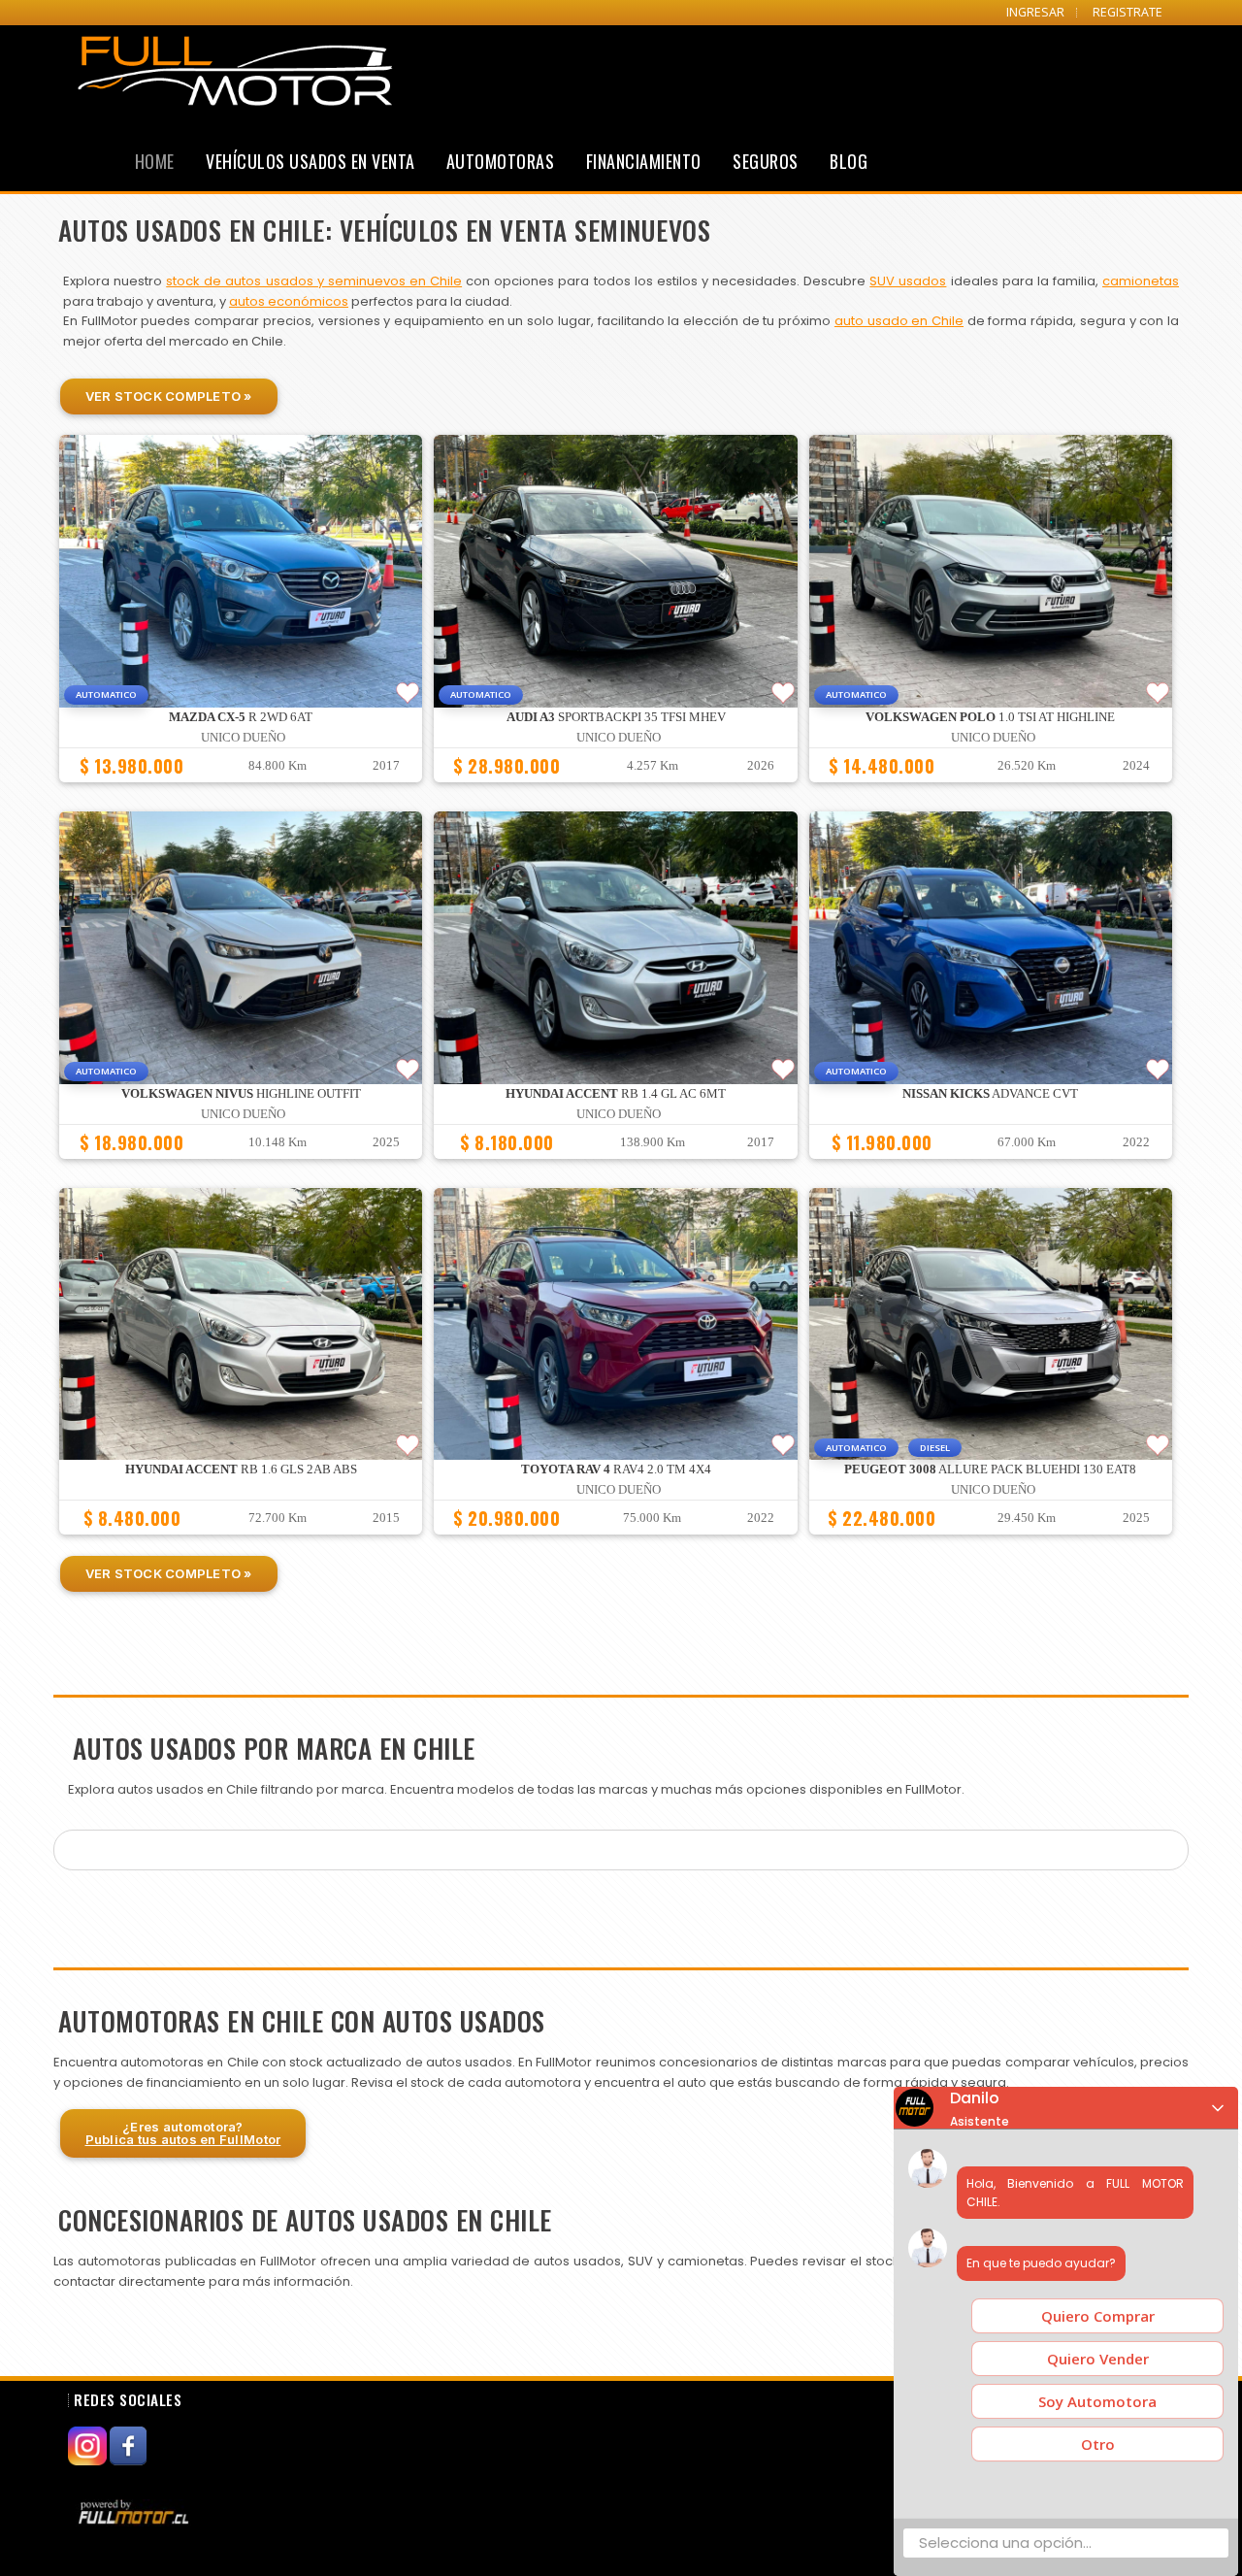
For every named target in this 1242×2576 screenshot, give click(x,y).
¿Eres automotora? (183, 2133)
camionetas (1141, 281)
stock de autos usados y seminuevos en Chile (314, 281)
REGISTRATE (1128, 12)
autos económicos (289, 301)
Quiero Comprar (1098, 2316)
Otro (1098, 2444)
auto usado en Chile (899, 321)
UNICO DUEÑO (243, 738)
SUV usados (908, 281)
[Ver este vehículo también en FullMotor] (136, 2512)
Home (155, 161)
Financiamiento (644, 161)
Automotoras (501, 161)
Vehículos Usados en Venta (310, 161)
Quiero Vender (1098, 2359)
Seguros (766, 161)
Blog (849, 161)
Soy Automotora (1097, 2401)
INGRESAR (1035, 12)
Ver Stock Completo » (169, 396)
